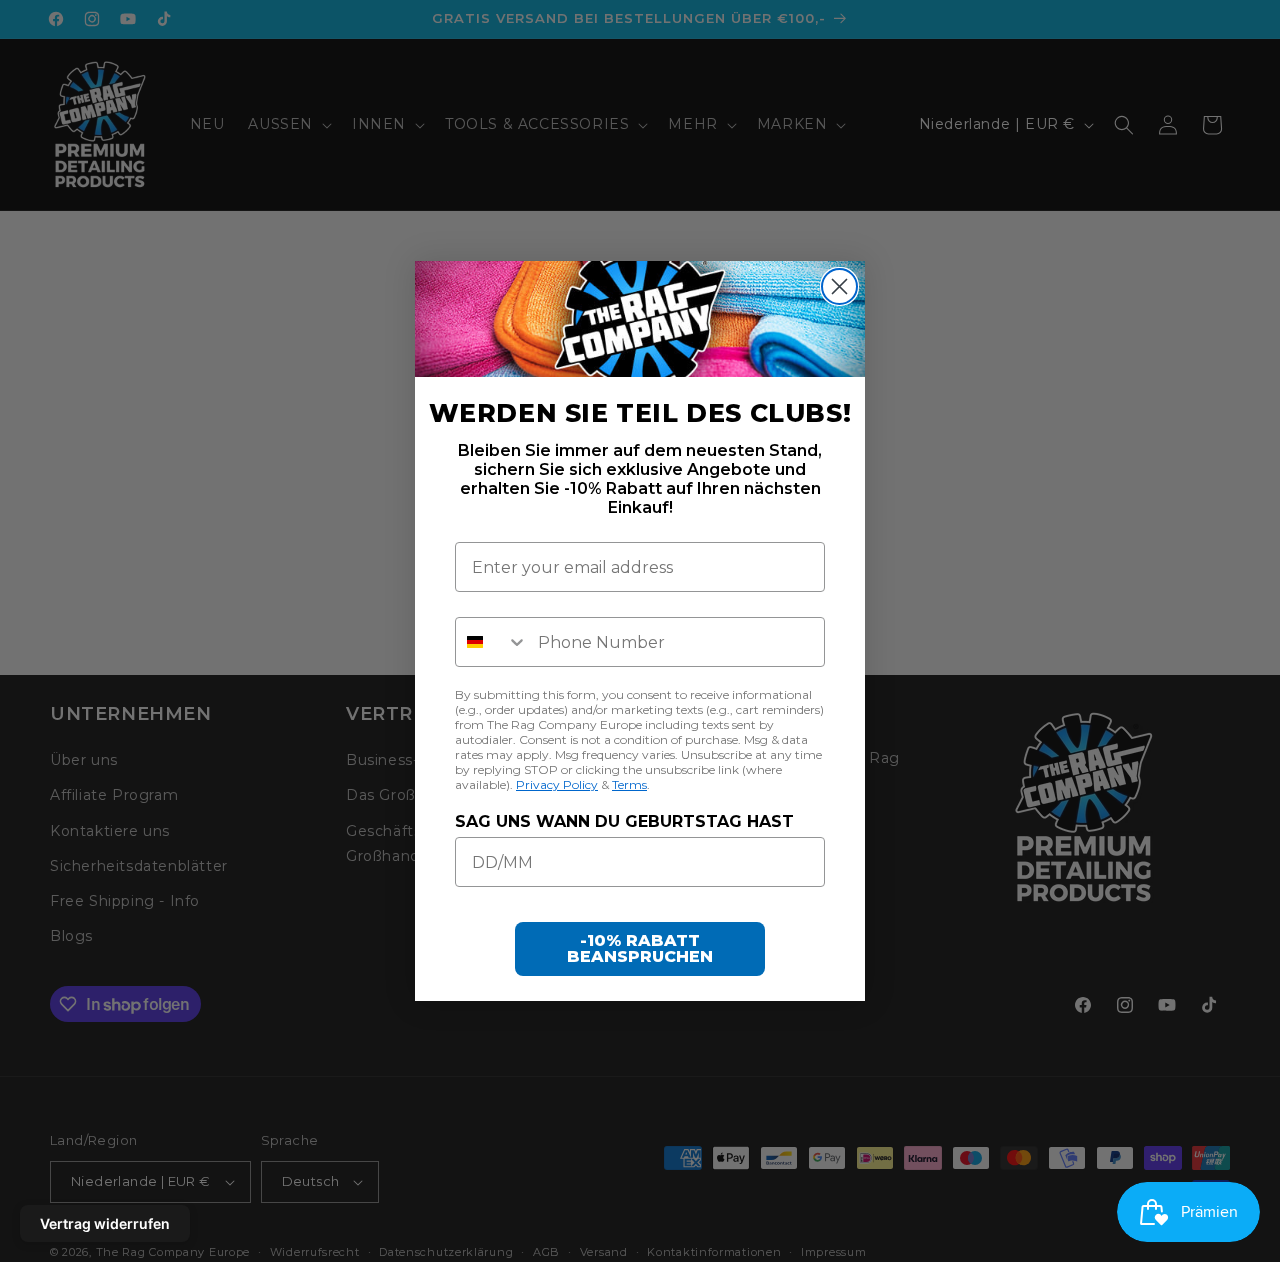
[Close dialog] (839, 286)
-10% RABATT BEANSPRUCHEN (640, 948)
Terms (629, 784)
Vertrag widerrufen (105, 1223)
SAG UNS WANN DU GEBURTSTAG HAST (624, 821)
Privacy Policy (557, 784)
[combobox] (492, 642)
